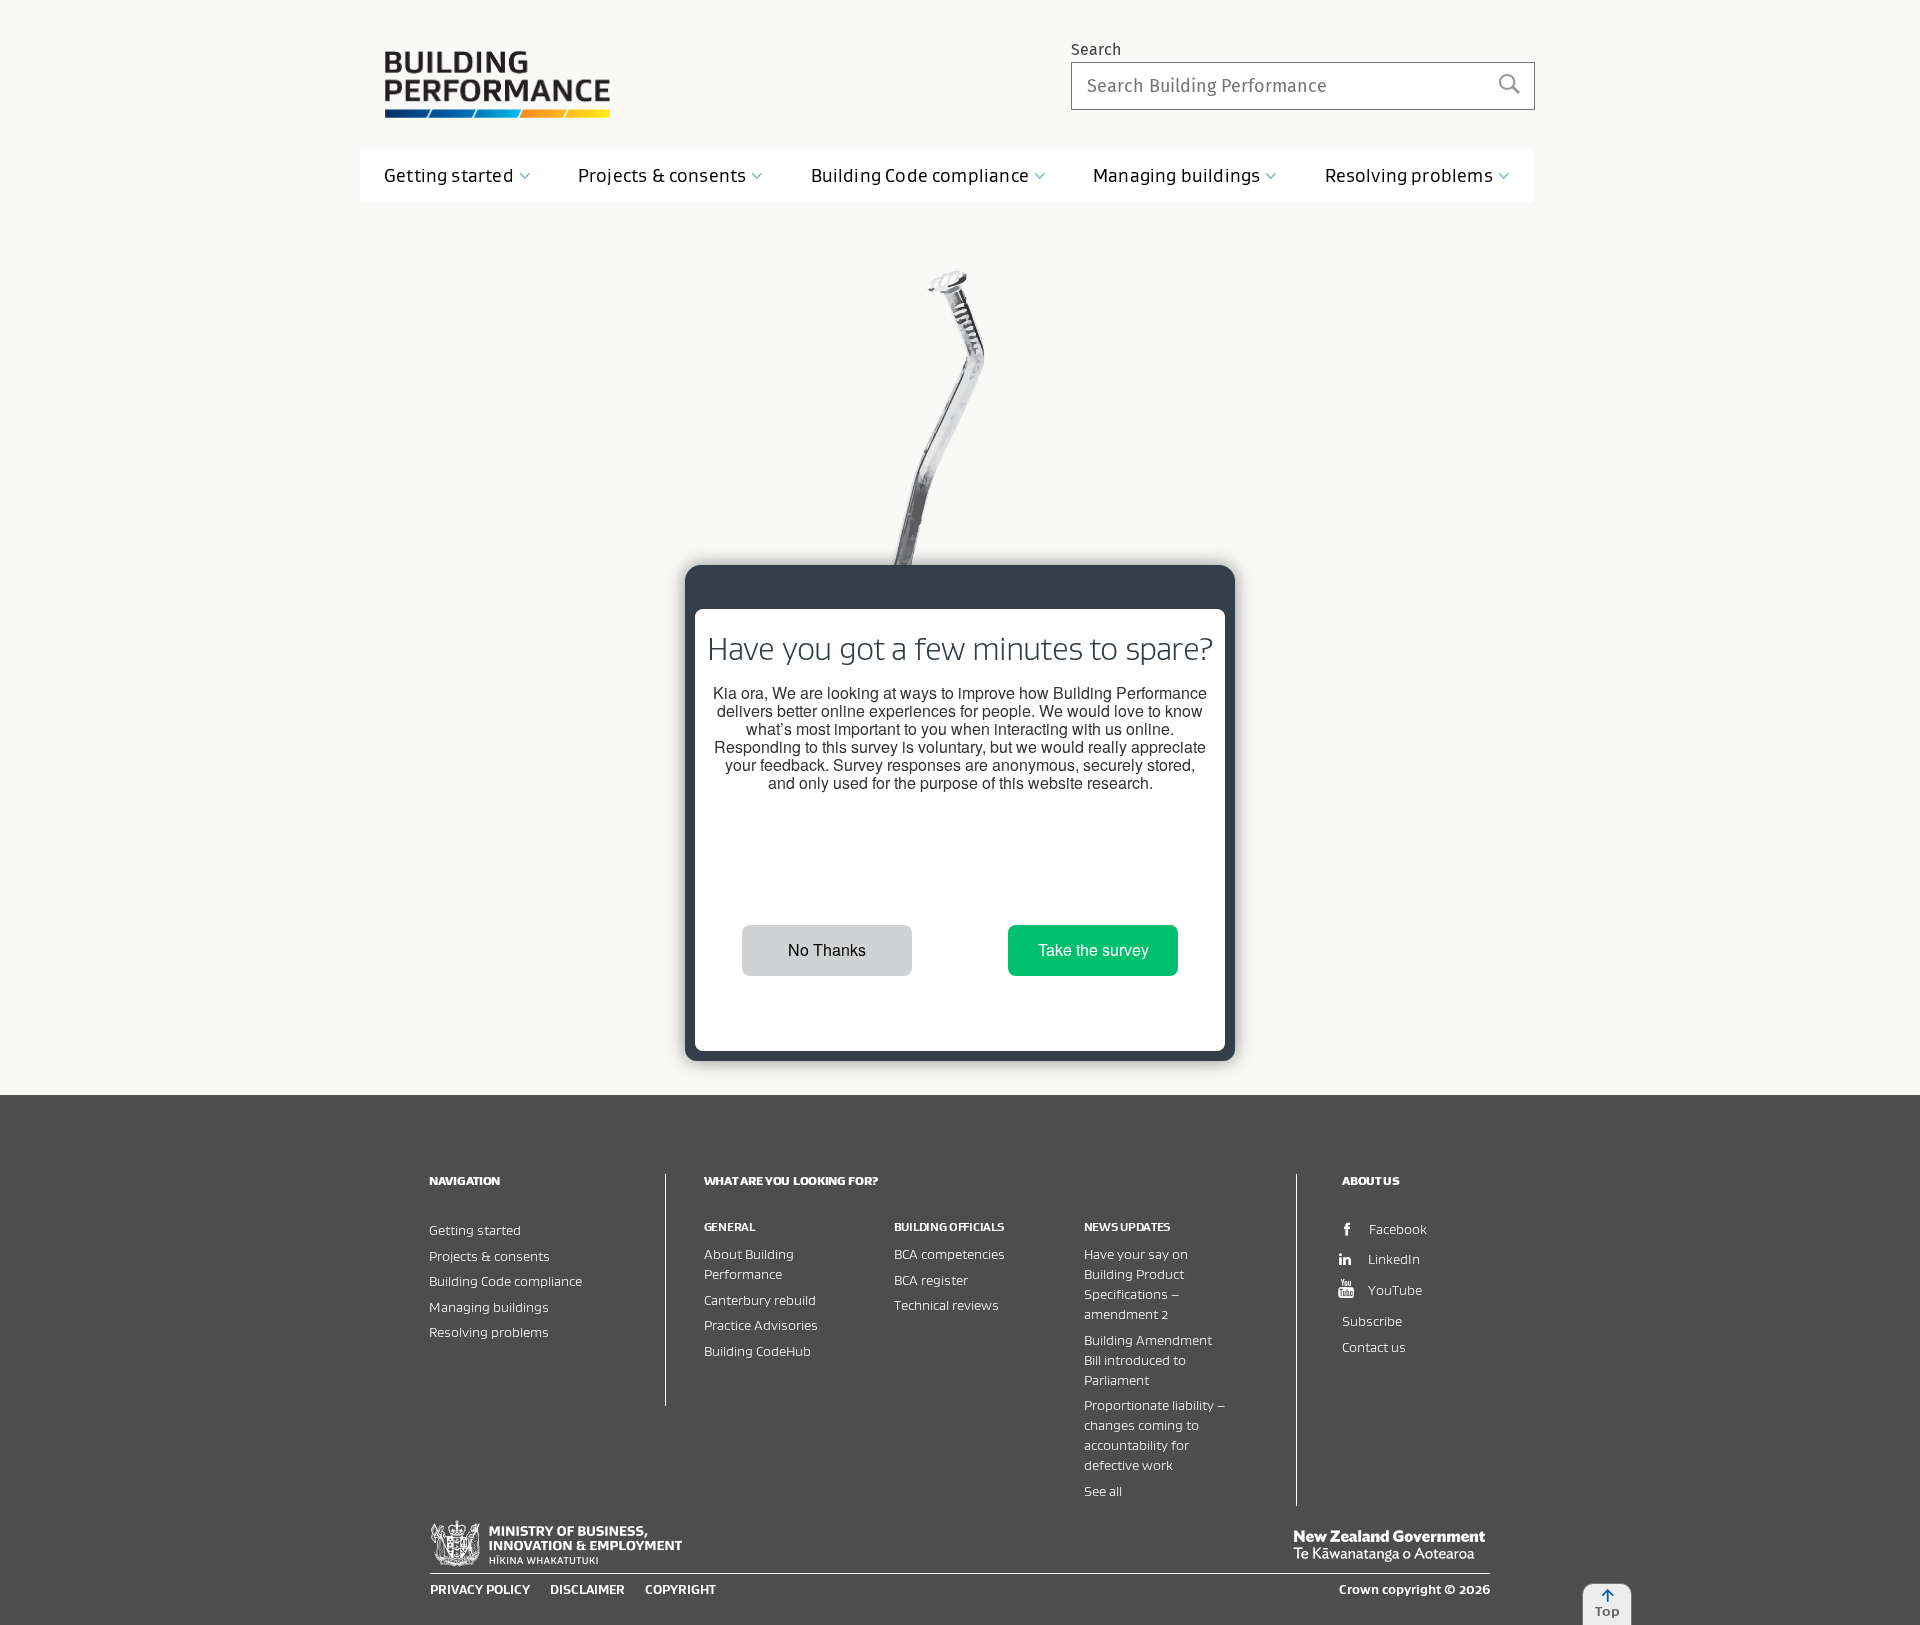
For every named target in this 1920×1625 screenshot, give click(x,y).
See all (1103, 1490)
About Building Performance (749, 1263)
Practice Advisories (761, 1324)
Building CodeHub (757, 1350)
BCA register (931, 1279)
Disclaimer (587, 1589)
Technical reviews (946, 1304)
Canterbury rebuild (760, 1299)
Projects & (662, 175)
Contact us (1374, 1346)
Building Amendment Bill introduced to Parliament (1148, 1359)
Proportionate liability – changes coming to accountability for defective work (1154, 1434)
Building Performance (497, 84)
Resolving (1409, 175)
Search (1096, 49)
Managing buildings (489, 1306)
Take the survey (1093, 949)
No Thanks (827, 949)
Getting (449, 175)
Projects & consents (489, 1255)
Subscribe (1372, 1320)
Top (1607, 1611)
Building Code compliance (505, 1280)
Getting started (475, 1229)
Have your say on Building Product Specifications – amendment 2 (1136, 1283)
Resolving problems (489, 1331)
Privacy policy (480, 1589)
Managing (1176, 175)
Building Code (920, 175)
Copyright (680, 1589)
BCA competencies (949, 1253)
